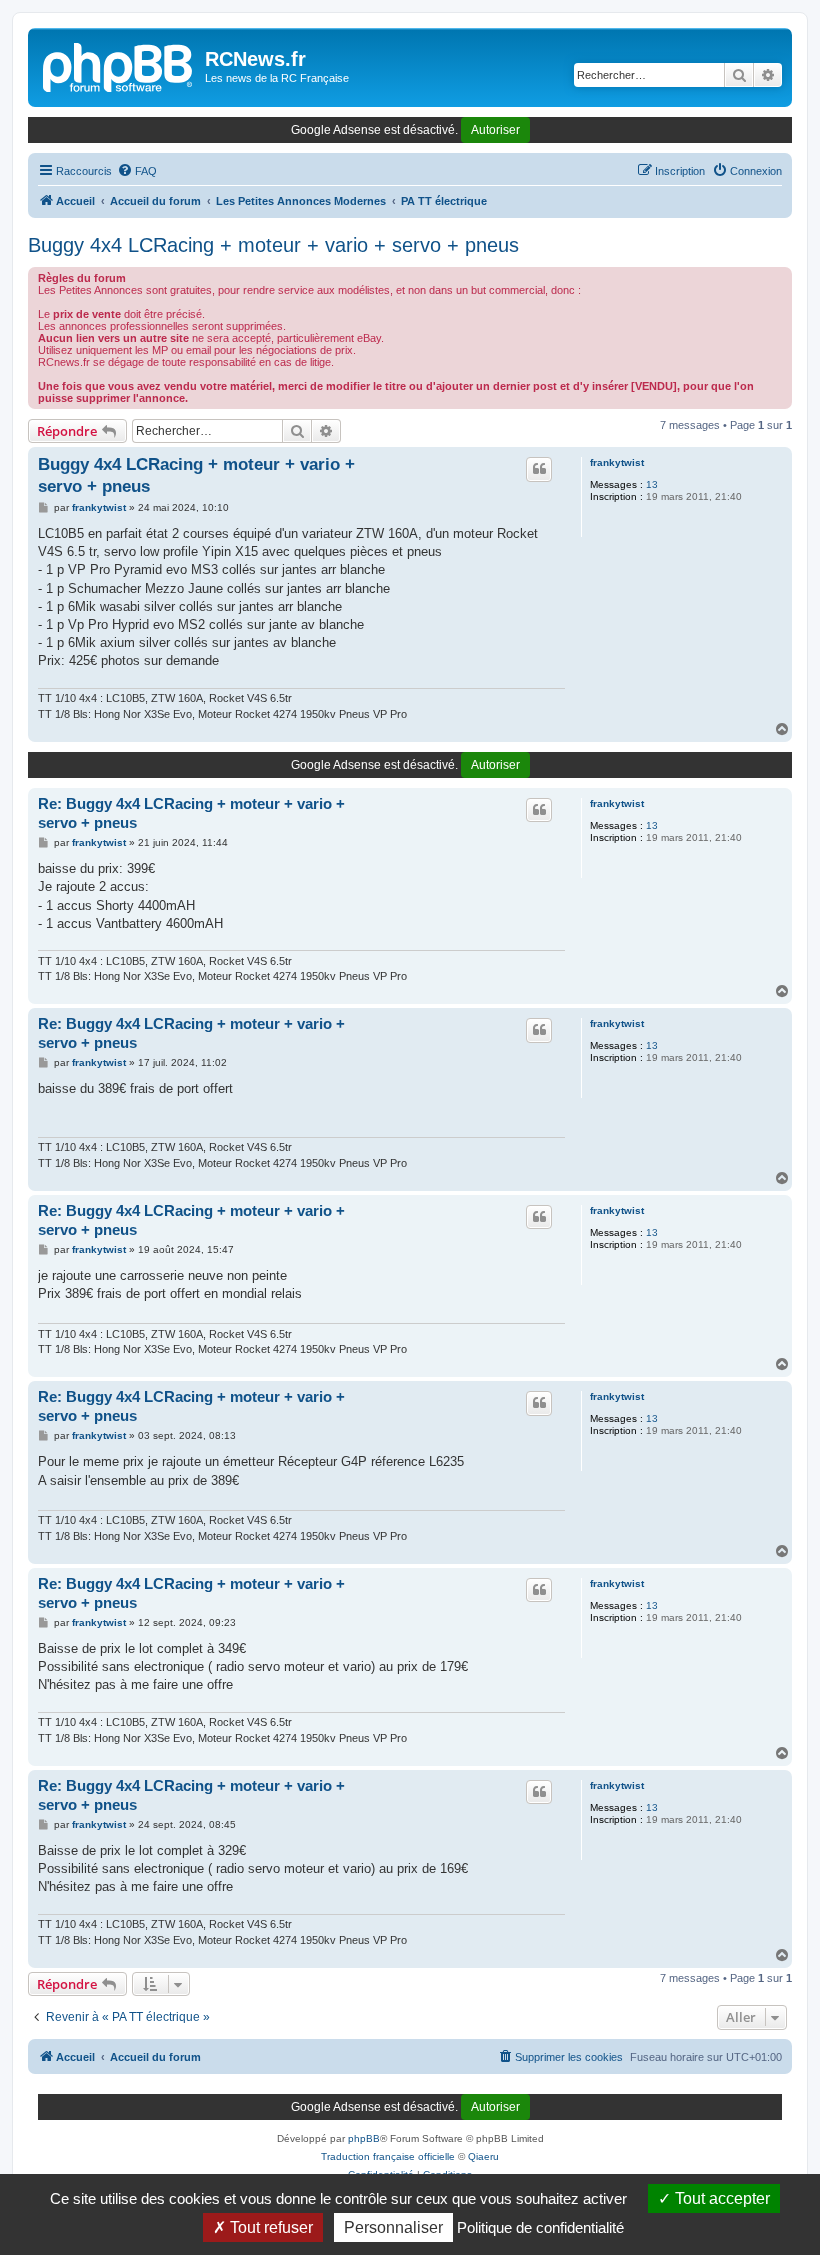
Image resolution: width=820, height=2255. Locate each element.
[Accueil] (119, 65)
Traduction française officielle (388, 2156)
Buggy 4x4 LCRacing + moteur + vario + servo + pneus (273, 245)
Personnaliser (393, 2227)
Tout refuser (269, 2227)
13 (652, 484)
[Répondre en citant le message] (539, 469)
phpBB (364, 2138)
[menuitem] (137, 171)
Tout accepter (720, 2198)
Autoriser (495, 130)
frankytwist (617, 462)
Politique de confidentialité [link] (540, 2227)
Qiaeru (483, 2156)
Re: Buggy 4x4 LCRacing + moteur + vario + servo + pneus (191, 813)
